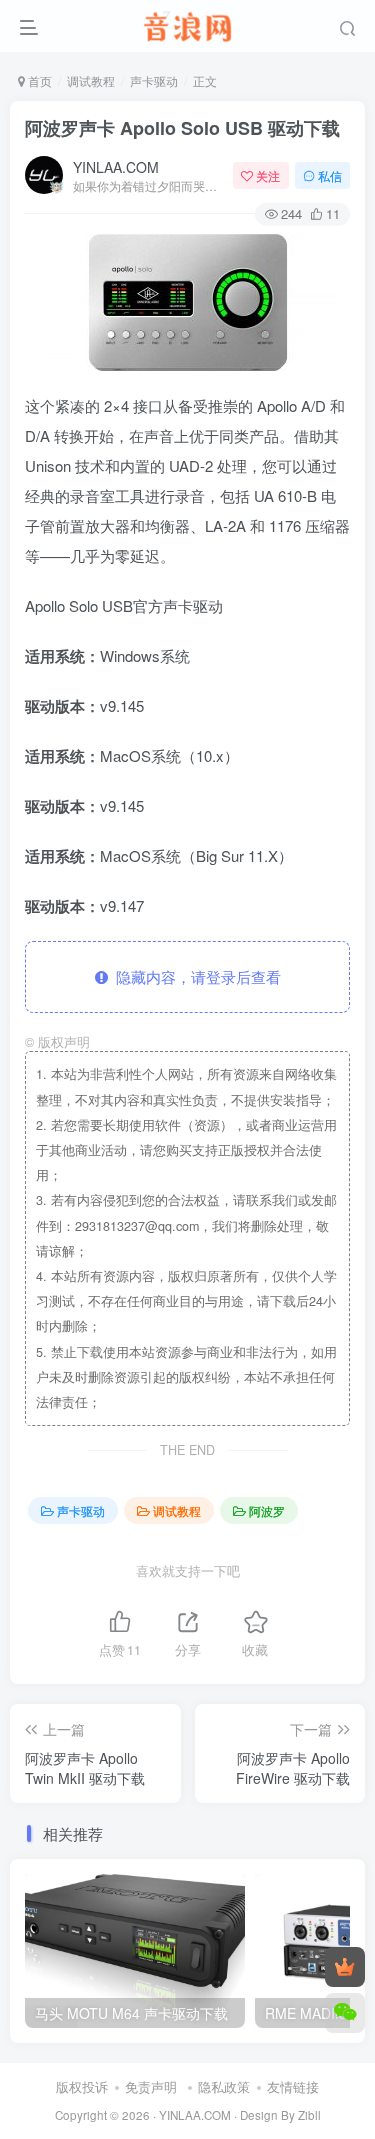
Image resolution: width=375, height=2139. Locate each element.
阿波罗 (267, 1510)
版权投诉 (82, 2086)
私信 (330, 175)
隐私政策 (224, 2086)
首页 (38, 80)
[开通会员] (345, 1967)
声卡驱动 (154, 80)
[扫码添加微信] (345, 2013)
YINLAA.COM (116, 167)
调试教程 (91, 80)
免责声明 (151, 2086)
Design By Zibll (280, 2115)
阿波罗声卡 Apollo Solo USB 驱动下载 (182, 128)
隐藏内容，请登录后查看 (194, 976)
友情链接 (293, 2086)
